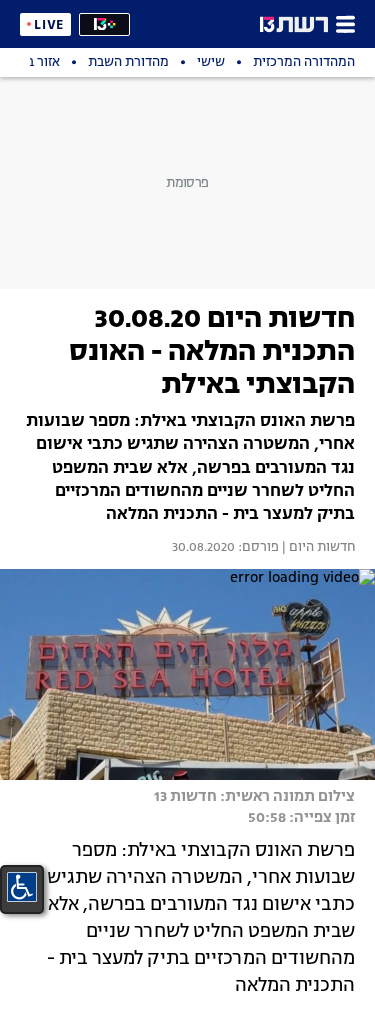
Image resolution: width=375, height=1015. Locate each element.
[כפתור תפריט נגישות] (22, 887)
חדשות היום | (317, 548)
